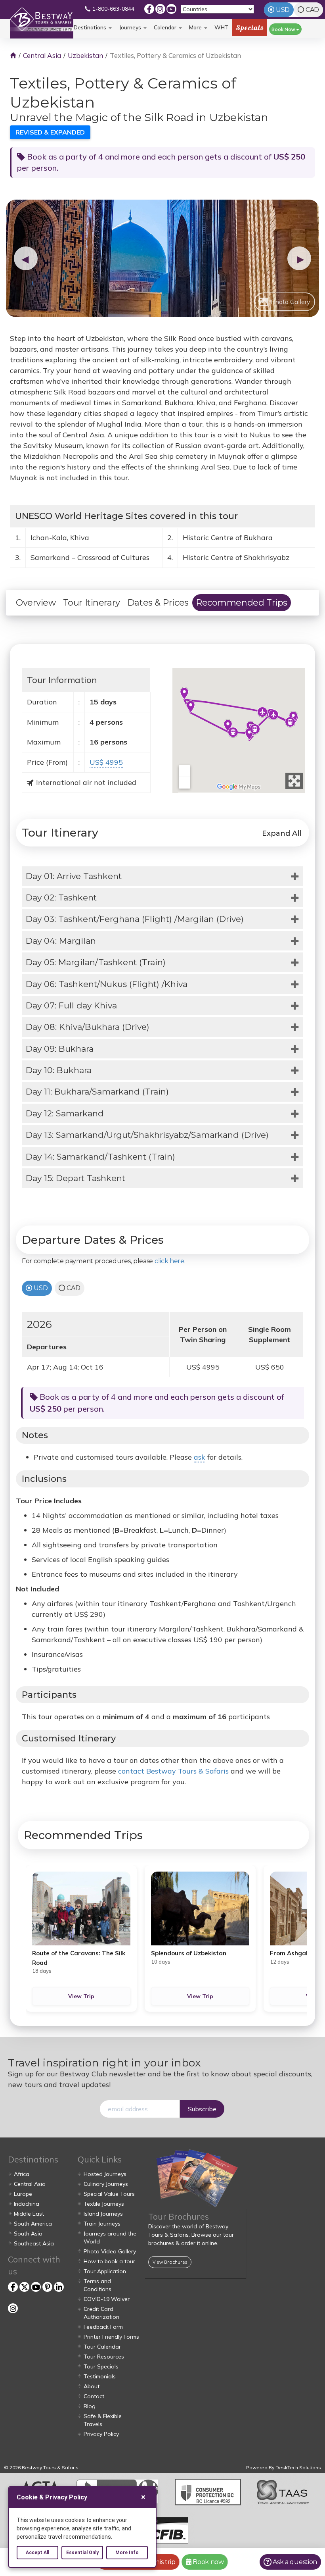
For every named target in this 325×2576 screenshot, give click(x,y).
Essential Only (82, 2553)
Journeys (131, 27)
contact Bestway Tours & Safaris (173, 1771)
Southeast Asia (34, 2243)
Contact (94, 2396)
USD (283, 10)
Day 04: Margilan (61, 941)
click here (169, 1261)
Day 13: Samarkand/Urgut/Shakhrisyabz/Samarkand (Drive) (147, 1135)
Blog (90, 2406)
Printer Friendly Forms (111, 2337)
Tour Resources (104, 2357)
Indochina (27, 2204)
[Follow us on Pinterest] (47, 2287)
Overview (36, 603)
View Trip (81, 1996)
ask (200, 1457)
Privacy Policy (101, 2434)
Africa (22, 2174)
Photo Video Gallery (110, 2251)
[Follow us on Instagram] (160, 9)
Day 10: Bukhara (59, 1070)
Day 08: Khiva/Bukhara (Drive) (88, 1027)
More (196, 27)
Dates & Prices (158, 603)
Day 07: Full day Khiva (71, 1005)
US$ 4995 (106, 762)
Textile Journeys (104, 2204)
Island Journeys (103, 2214)
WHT (222, 30)
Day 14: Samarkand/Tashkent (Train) (100, 1157)
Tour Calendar (102, 2347)
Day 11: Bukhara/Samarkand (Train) (97, 1092)
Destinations (91, 27)
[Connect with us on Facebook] (149, 9)
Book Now (284, 29)
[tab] (162, 876)
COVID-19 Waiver (107, 2299)
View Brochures (170, 2262)
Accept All (37, 2553)
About (92, 2386)
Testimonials (100, 2376)
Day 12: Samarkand (65, 1113)
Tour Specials (101, 2366)
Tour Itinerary (92, 603)
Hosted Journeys (105, 2174)
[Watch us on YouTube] (171, 9)
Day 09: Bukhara (60, 1049)
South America (33, 2224)
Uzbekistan (85, 55)
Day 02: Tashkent (61, 897)
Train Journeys (102, 2224)
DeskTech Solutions (298, 2467)
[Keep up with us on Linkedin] (59, 2287)
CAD (312, 10)
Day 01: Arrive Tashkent (74, 876)
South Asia (28, 2234)
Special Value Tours (109, 2194)
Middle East (29, 2214)
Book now (207, 2562)
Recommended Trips (242, 603)
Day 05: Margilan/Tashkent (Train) (96, 962)
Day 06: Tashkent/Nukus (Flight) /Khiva (107, 984)
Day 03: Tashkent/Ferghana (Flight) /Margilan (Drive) (135, 919)
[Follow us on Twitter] (24, 2287)
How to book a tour (109, 2261)
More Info (127, 2553)
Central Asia (42, 55)
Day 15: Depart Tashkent (76, 1178)
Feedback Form (103, 2327)
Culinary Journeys (106, 2184)
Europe (23, 2194)
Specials (250, 28)
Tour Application (105, 2271)
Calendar (166, 27)
